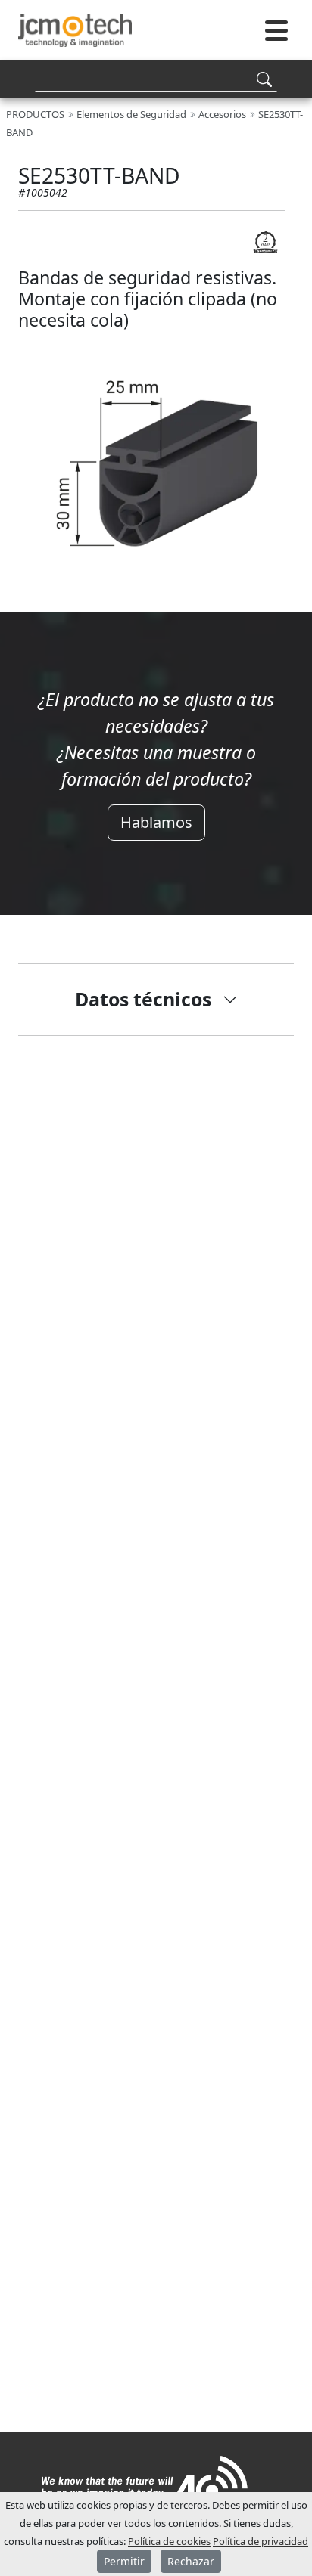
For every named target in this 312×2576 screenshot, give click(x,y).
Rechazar (191, 2561)
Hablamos (156, 822)
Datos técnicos (143, 999)
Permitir (124, 2561)
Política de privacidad (261, 2541)
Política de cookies (169, 2541)
